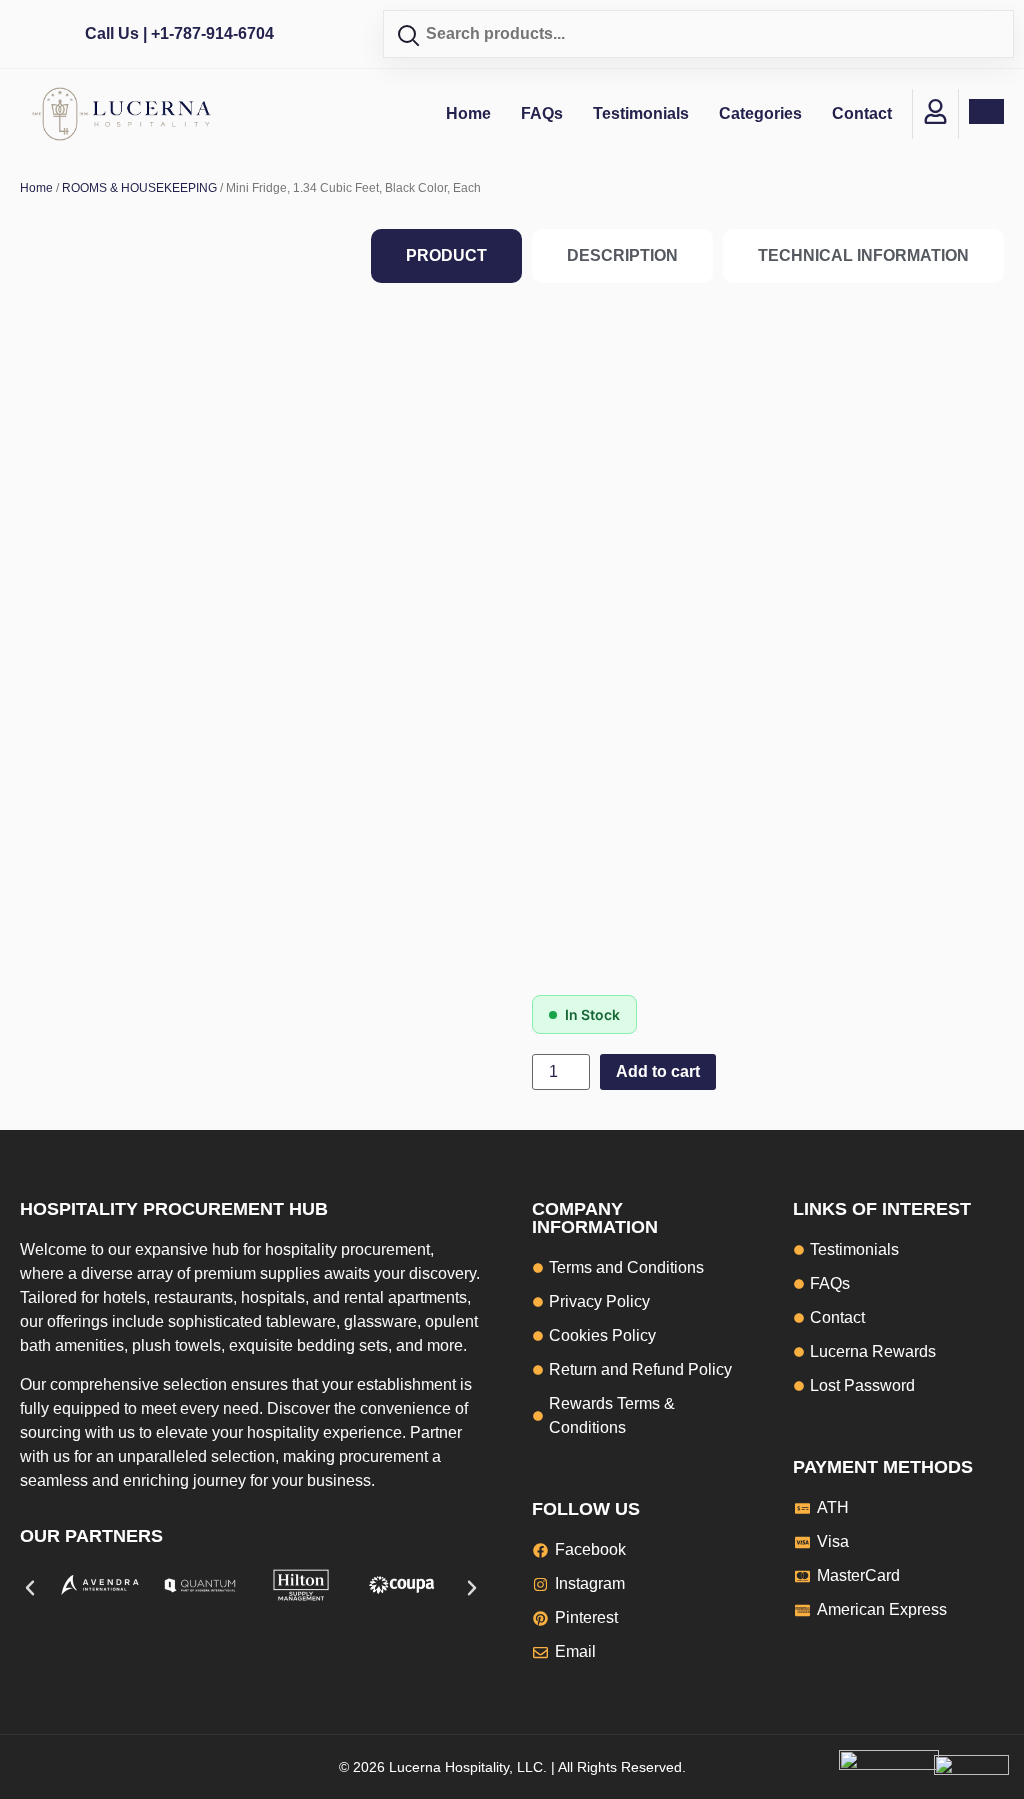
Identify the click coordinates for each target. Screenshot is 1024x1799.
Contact (862, 113)
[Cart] (986, 111)
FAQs (542, 113)
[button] (30, 1588)
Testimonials (641, 113)
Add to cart (658, 1071)
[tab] (446, 256)
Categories (760, 113)
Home (468, 113)
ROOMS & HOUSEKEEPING (139, 188)
